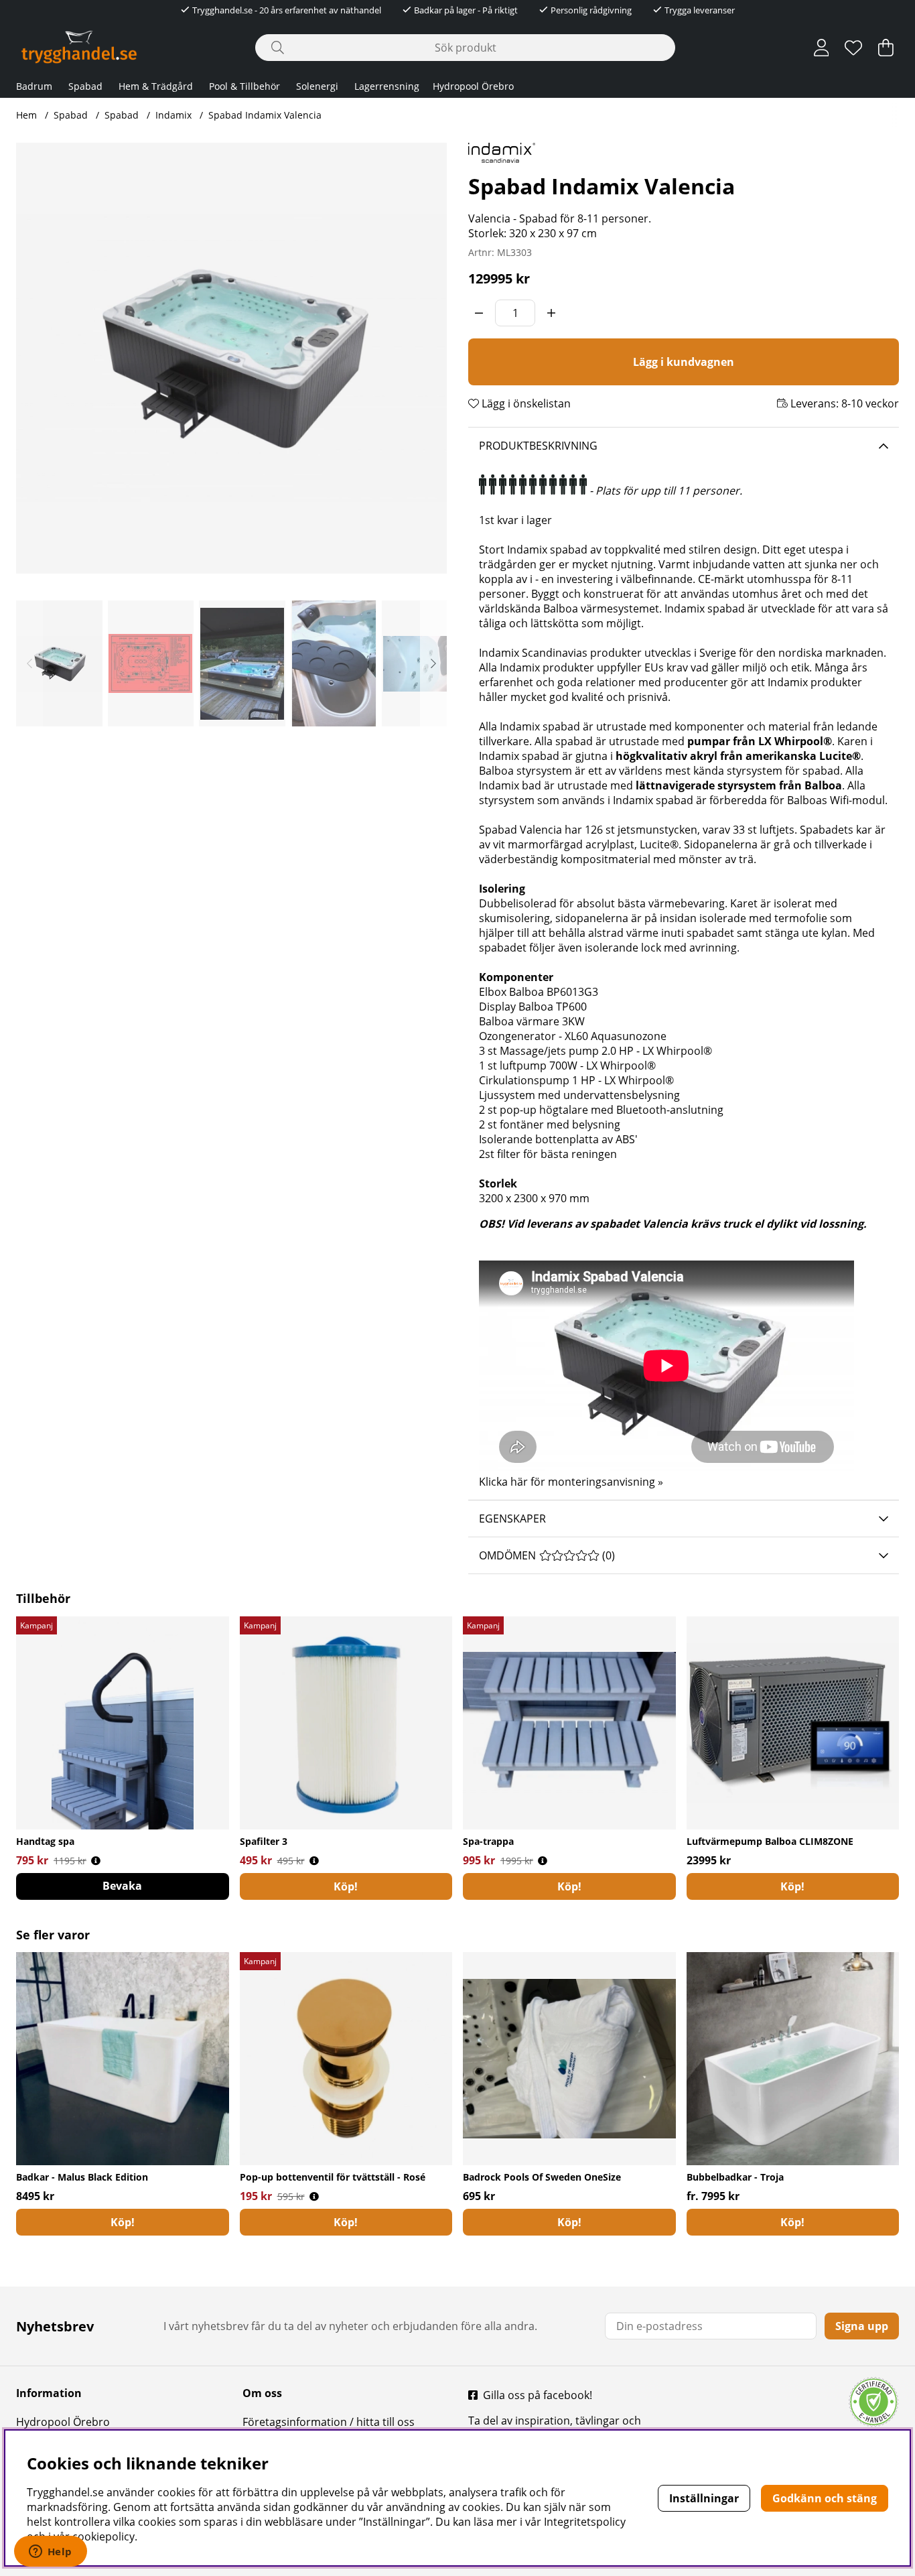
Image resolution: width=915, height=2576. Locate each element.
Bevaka (122, 1886)
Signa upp (862, 2326)
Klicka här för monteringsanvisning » (571, 1482)
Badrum (34, 86)
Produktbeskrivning (538, 446)
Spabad (85, 86)
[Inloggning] (822, 48)
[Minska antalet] (479, 313)
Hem (26, 115)
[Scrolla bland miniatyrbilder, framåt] (433, 663)
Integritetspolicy (585, 2522)
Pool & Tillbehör (244, 86)
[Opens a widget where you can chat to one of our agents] (50, 2553)
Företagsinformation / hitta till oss (329, 2422)
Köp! (123, 2222)
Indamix (173, 115)
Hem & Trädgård (156, 86)
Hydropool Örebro (473, 86)
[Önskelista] (853, 48)
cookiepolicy (103, 2536)
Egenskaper (512, 1519)
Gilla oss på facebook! (538, 2395)
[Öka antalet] (551, 313)
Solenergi (317, 86)
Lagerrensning (387, 86)
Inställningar (704, 2498)
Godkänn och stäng (825, 2498)
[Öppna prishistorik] (96, 1861)
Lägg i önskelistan (525, 403)
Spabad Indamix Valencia (265, 115)
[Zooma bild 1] (231, 358)
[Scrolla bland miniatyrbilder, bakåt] (29, 663)
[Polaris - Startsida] (79, 47)
